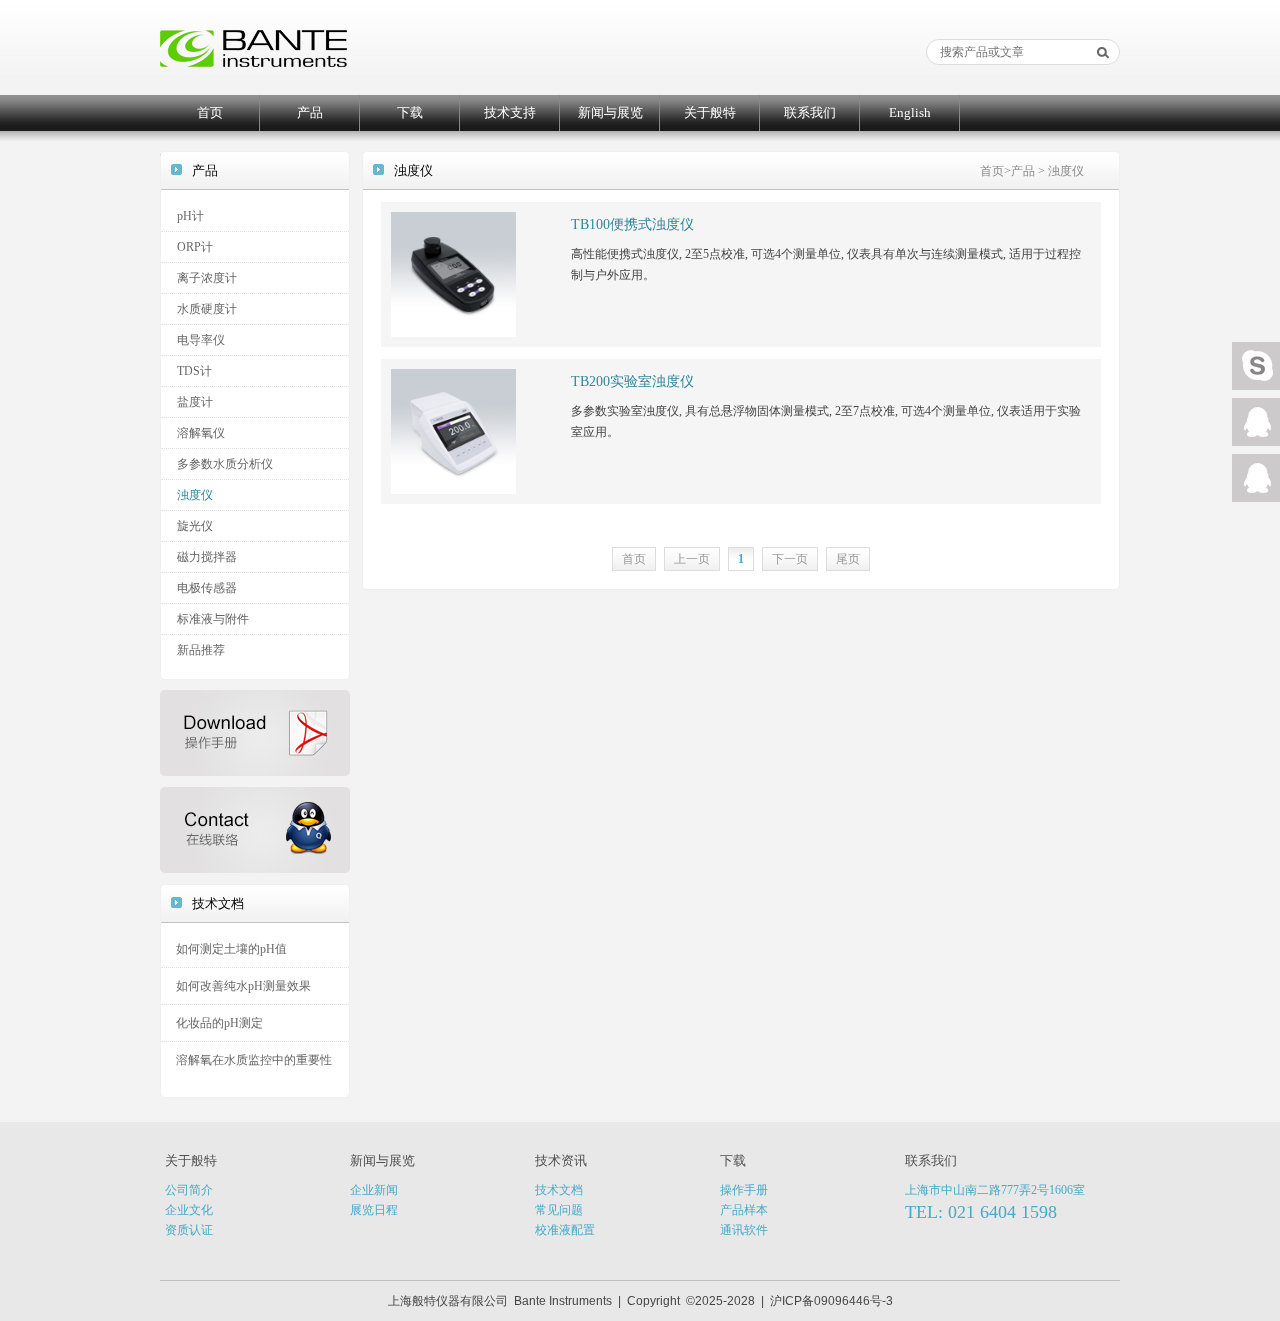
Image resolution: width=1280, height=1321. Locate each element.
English (910, 112)
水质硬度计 (207, 309)
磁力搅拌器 (207, 557)
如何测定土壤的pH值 (231, 949)
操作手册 (744, 1190)
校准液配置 (565, 1230)
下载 (410, 112)
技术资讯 (561, 1160)
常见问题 (559, 1210)
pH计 (190, 216)
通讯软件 (744, 1230)
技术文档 (559, 1190)
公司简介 (189, 1190)
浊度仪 (195, 495)
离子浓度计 (207, 278)
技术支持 (510, 112)
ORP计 (195, 247)
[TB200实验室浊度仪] (453, 430)
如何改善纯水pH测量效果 (243, 986)
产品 (310, 112)
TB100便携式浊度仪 (632, 224)
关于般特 (710, 112)
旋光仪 (195, 526)
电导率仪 (201, 340)
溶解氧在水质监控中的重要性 (254, 1060)
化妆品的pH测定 (219, 1023)
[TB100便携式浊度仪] (453, 273)
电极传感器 (207, 588)
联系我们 (810, 112)
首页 (210, 112)
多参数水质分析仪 (225, 464)
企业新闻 (374, 1190)
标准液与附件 (213, 619)
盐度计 (195, 402)
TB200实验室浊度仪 (632, 381)
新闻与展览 (610, 112)
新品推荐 (201, 650)
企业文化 (189, 1210)
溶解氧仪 (201, 433)
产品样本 (744, 1210)
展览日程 (374, 1210)
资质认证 (189, 1230)
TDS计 (194, 371)
